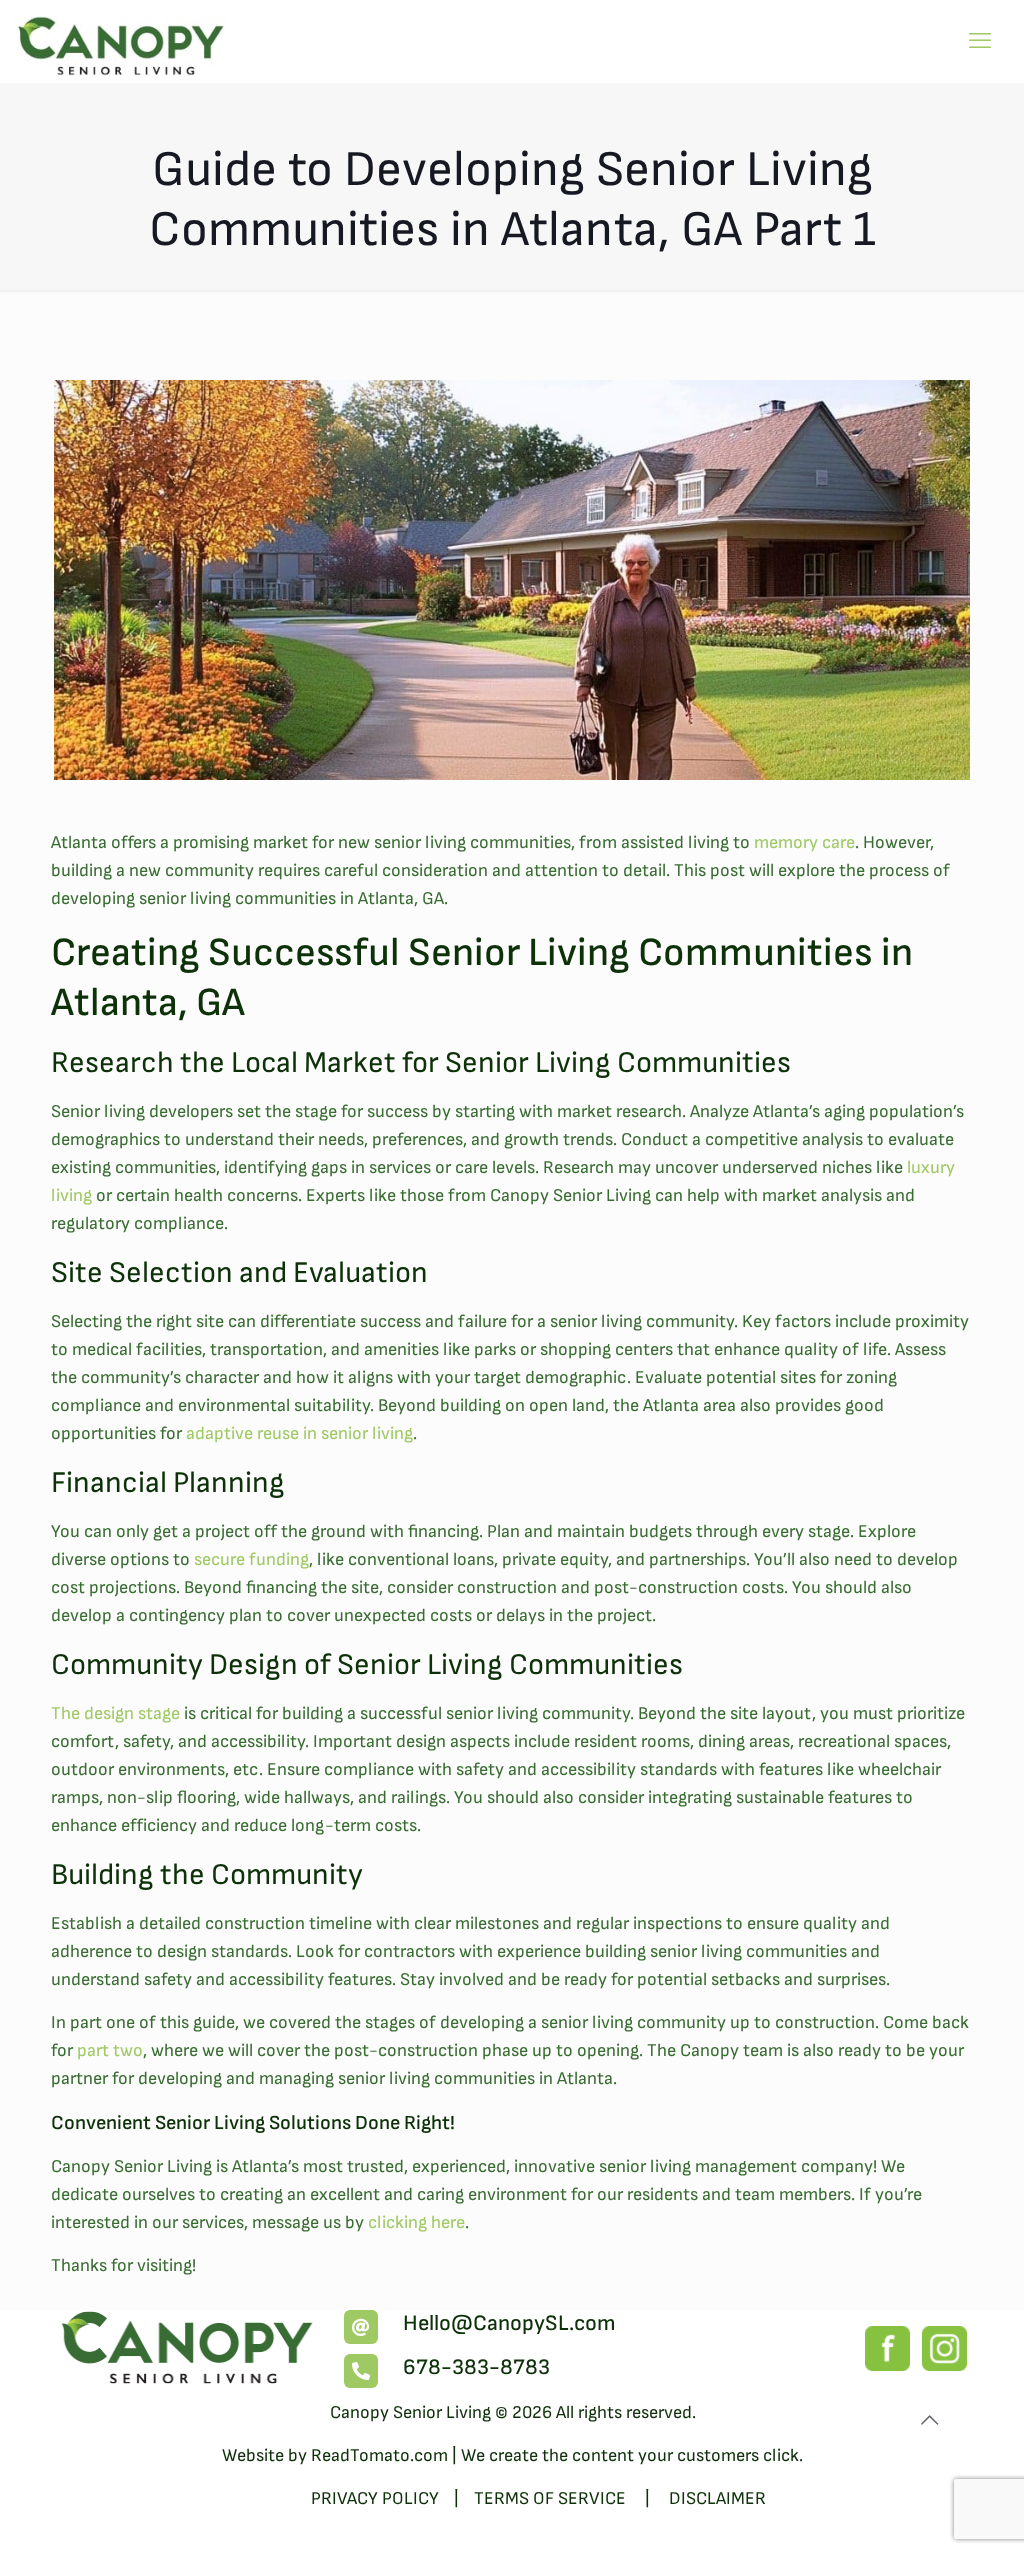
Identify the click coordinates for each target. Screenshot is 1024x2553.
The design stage (115, 1713)
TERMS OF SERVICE (552, 2498)
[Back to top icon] (929, 2421)
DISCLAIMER (717, 2498)
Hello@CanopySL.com (509, 2323)
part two (110, 2050)
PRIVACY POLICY (375, 2498)
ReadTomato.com (379, 2455)
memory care (804, 842)
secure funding (251, 1559)
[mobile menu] (980, 42)
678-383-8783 (476, 2367)
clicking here (416, 2222)
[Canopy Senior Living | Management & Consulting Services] (122, 40)
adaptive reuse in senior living (299, 1433)
